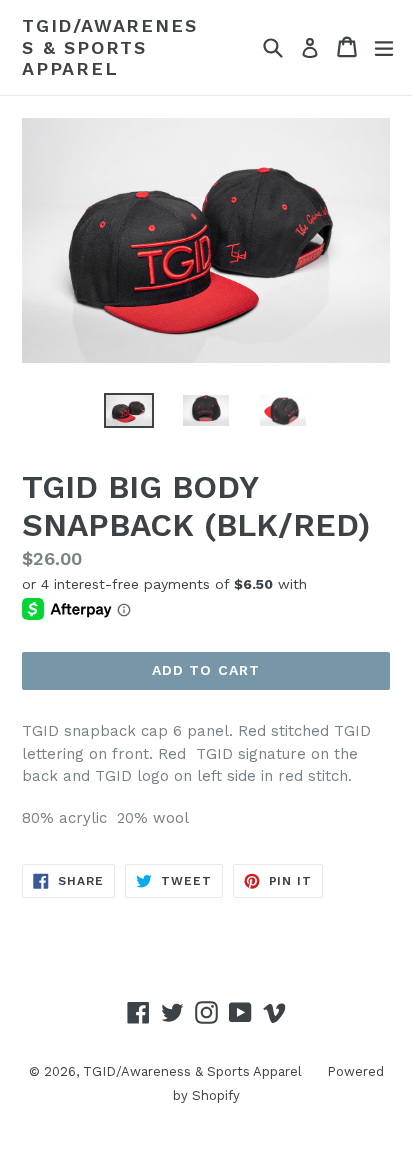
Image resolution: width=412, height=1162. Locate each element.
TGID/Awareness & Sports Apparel (109, 47)
